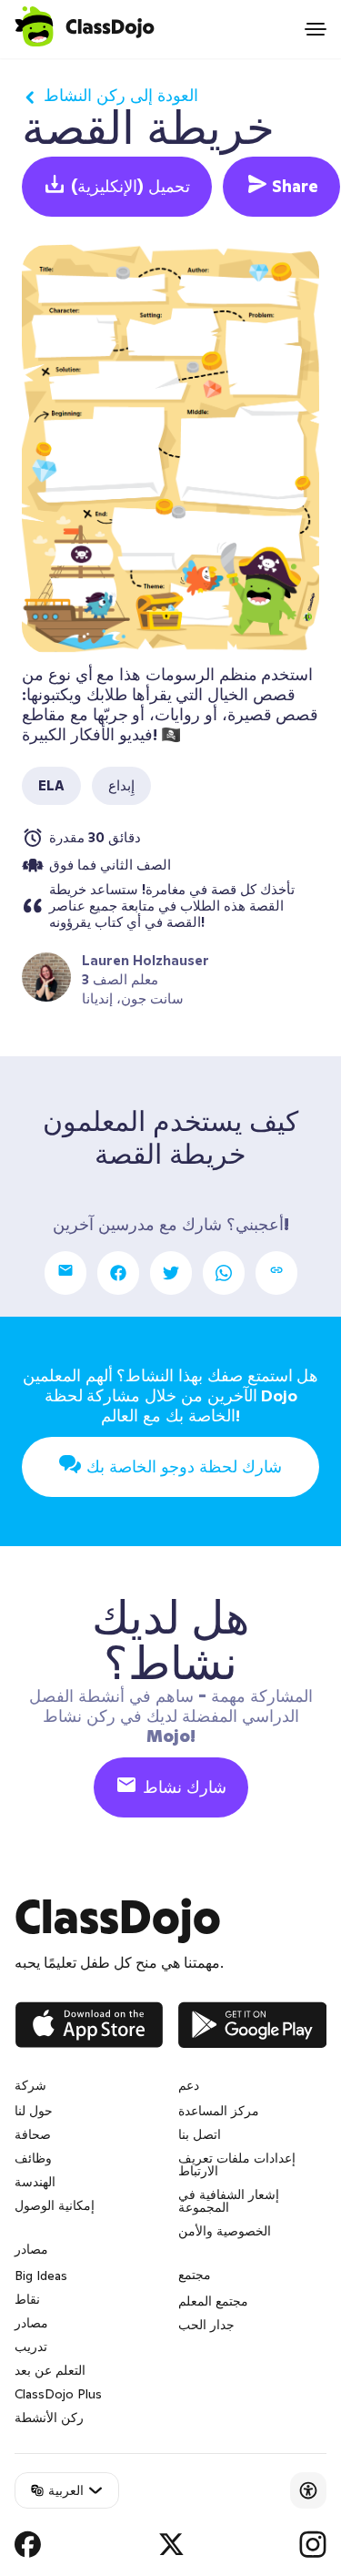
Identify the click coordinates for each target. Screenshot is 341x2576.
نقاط (27, 2299)
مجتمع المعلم (213, 2301)
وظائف (33, 2158)
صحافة (33, 2134)
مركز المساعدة (219, 2111)
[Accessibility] (308, 2490)
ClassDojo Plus (58, 2394)
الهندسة (35, 2182)
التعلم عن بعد (50, 2370)
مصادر (31, 2323)
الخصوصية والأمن (225, 2231)
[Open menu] (316, 29)
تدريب (31, 2347)
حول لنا (34, 2111)
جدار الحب (206, 2325)
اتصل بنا (200, 2134)
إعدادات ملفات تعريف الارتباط (237, 2164)
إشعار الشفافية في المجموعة (229, 2201)
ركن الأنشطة (49, 2418)
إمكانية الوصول (55, 2205)
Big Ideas (41, 2276)
